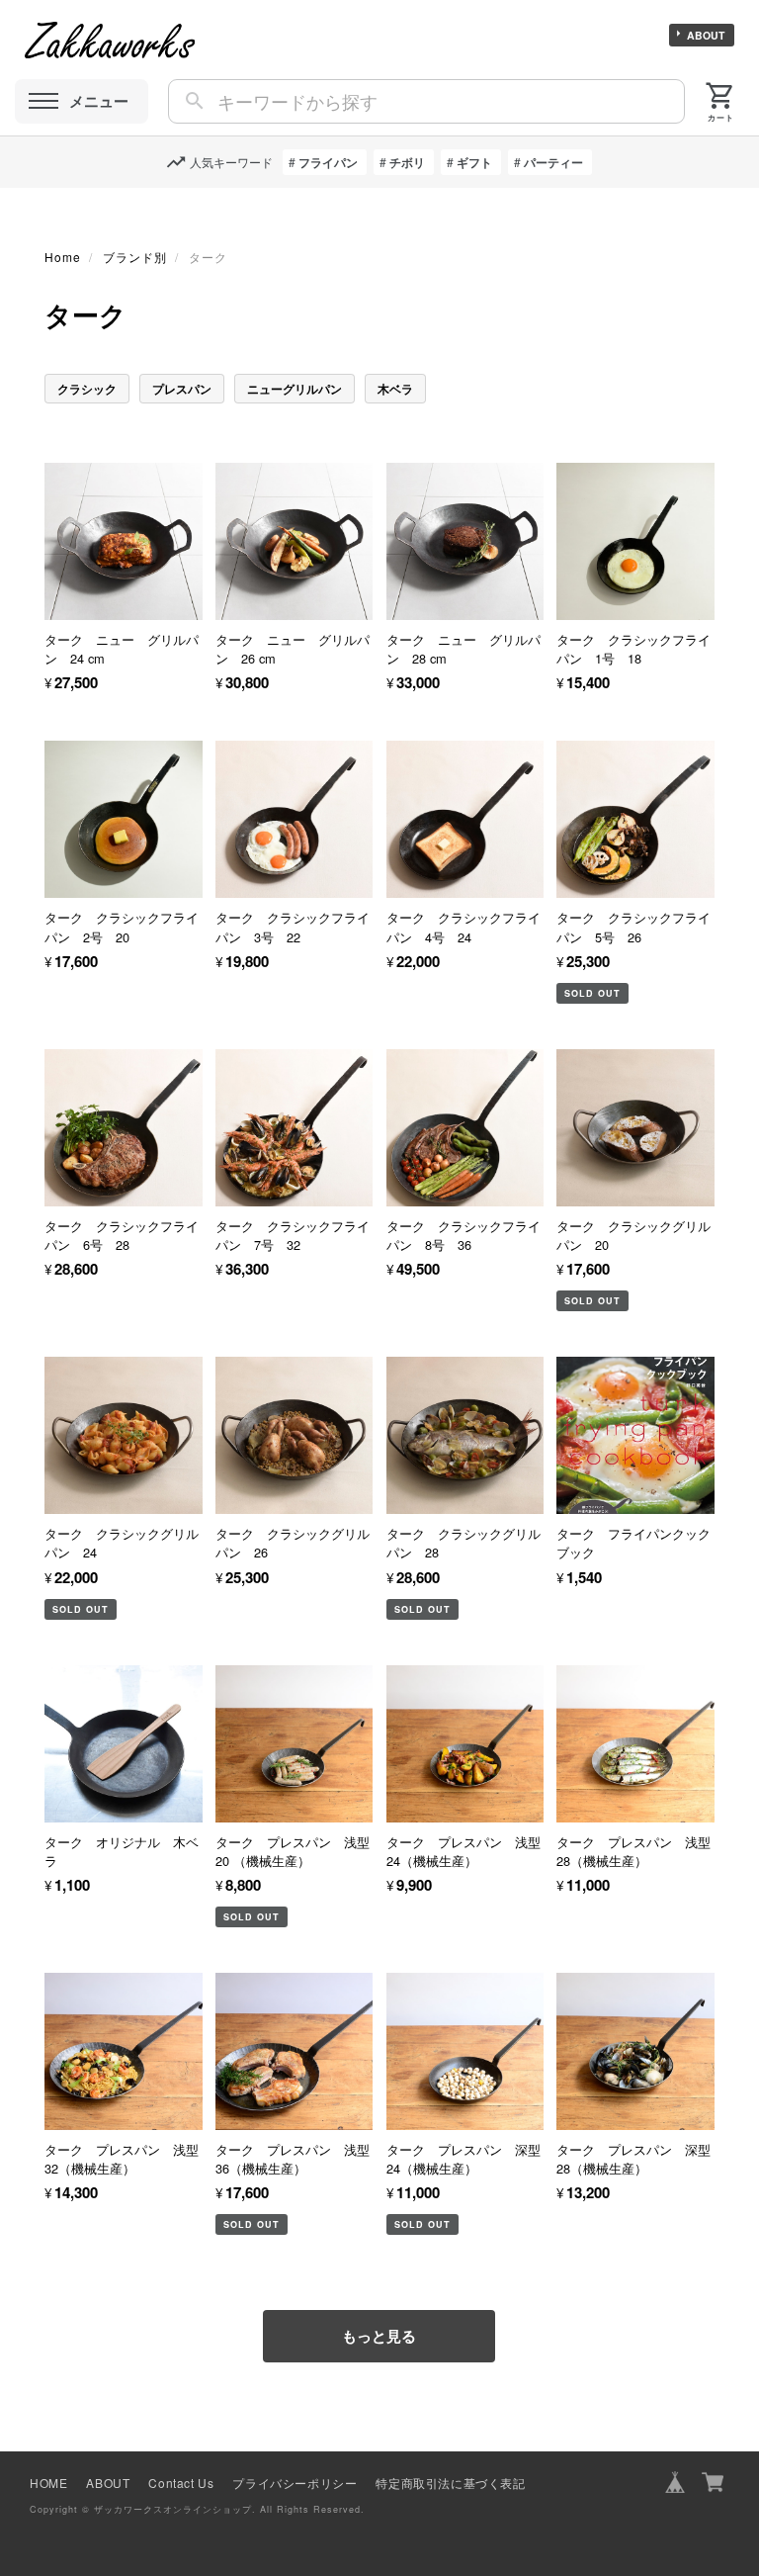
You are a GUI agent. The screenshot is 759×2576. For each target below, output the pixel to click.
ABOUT (706, 35)
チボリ (407, 162)
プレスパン (182, 389)
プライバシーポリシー (295, 2483)
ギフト (474, 162)
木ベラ (395, 389)
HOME (48, 2483)
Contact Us (181, 2483)
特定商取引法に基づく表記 (450, 2483)
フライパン (328, 162)
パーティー (553, 162)
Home (63, 257)
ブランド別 (135, 257)
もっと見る (379, 2336)
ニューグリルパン (295, 389)
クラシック (87, 389)
